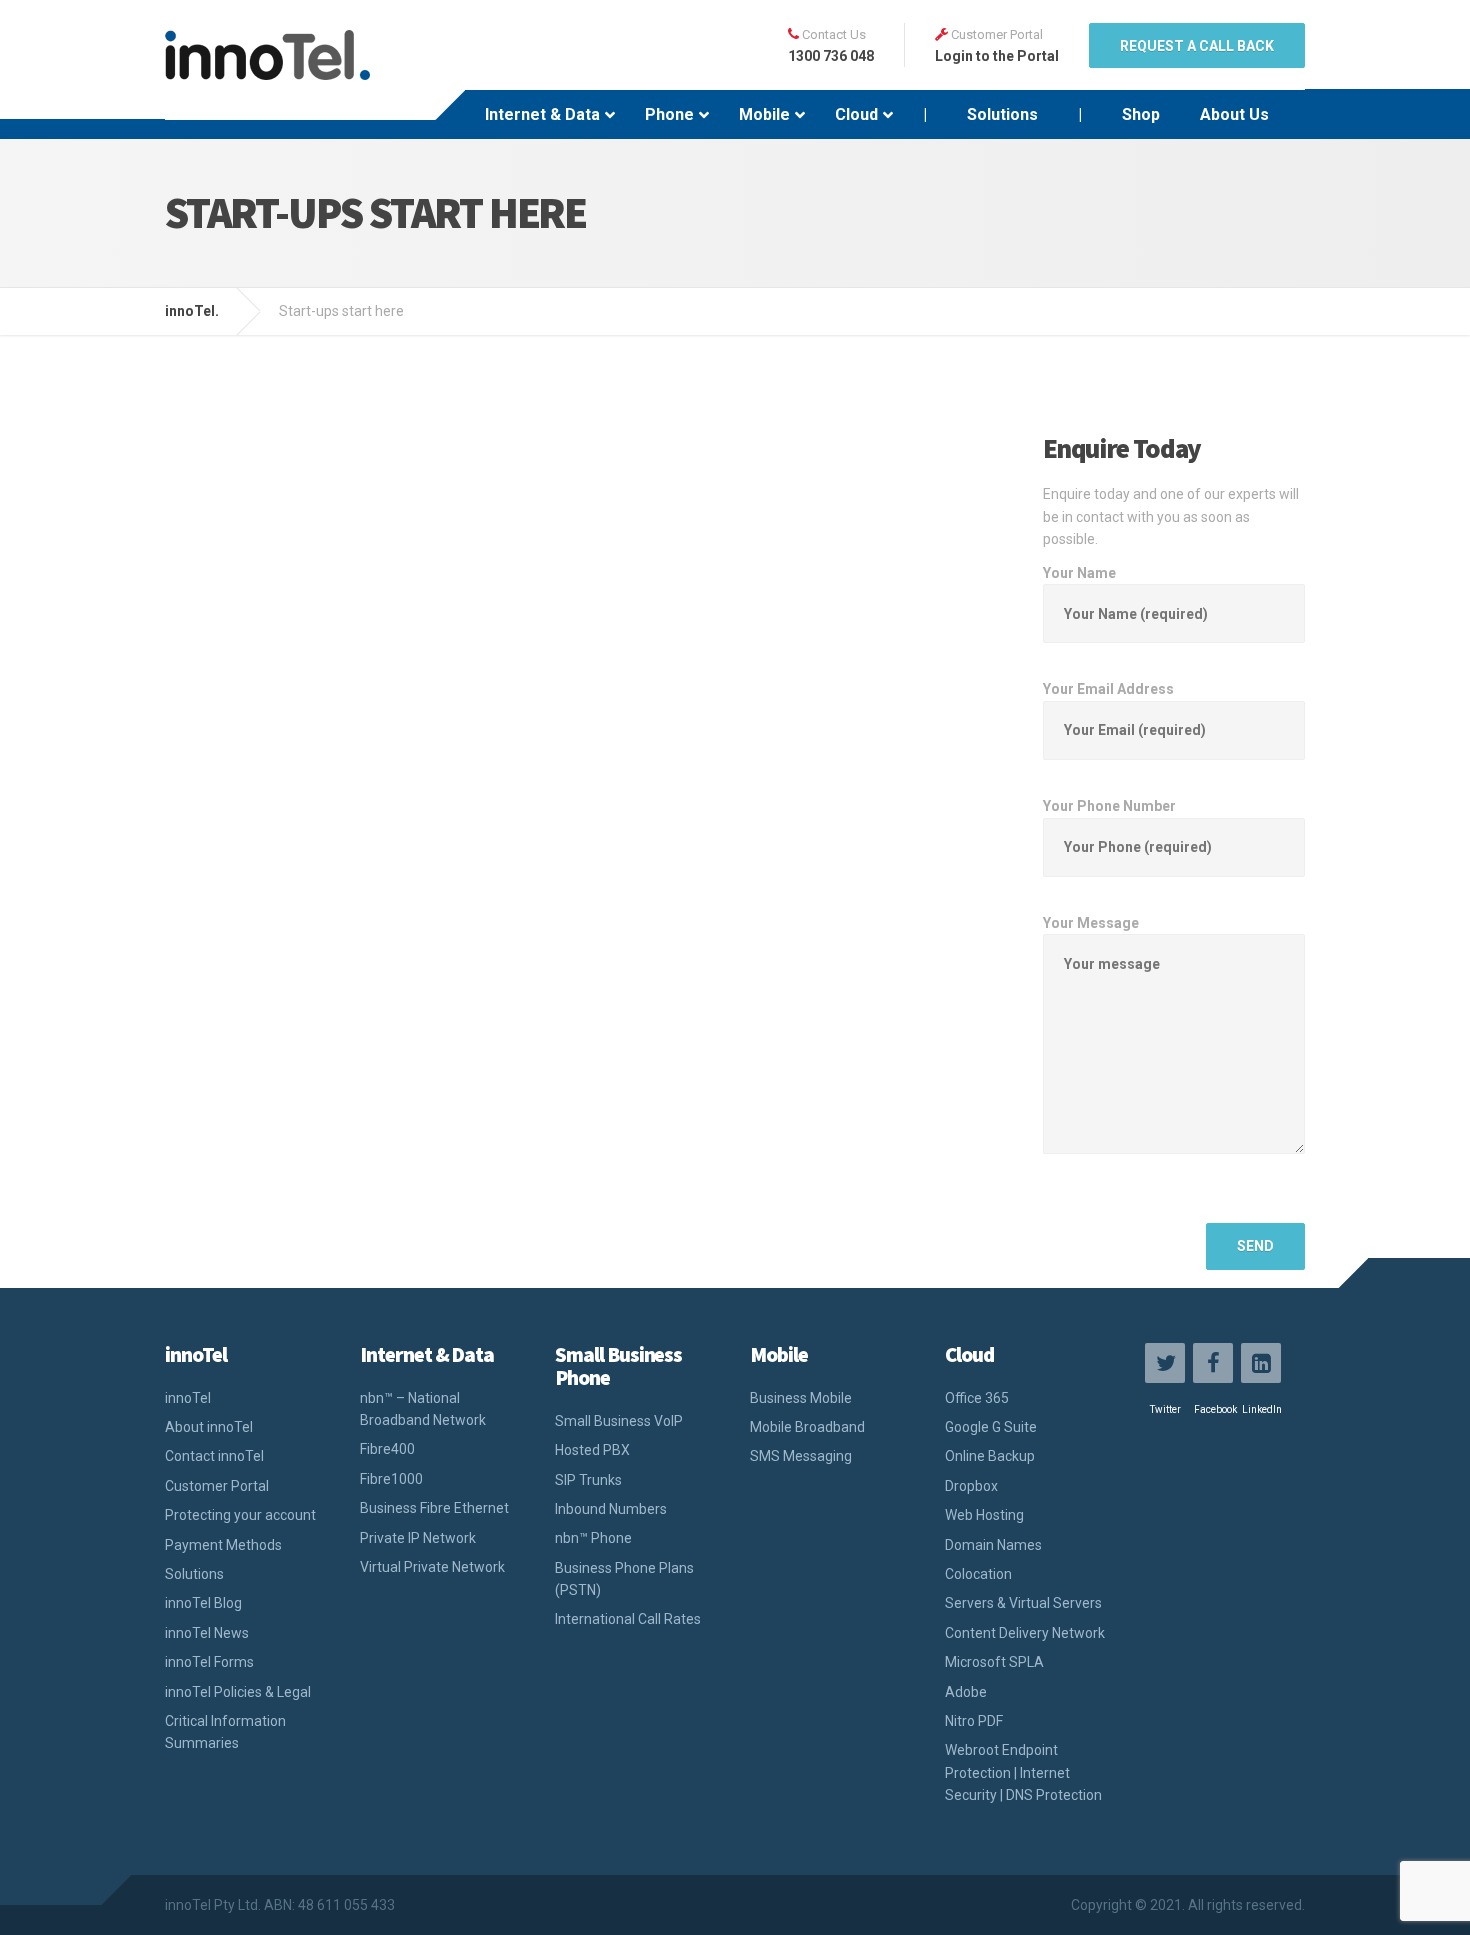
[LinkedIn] (1261, 1363)
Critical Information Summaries (225, 1732)
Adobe (966, 1692)
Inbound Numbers (611, 1509)
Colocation (978, 1574)
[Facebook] (1213, 1363)
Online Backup (990, 1456)
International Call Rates (628, 1619)
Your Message (1091, 923)
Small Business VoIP (619, 1421)
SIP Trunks (588, 1480)
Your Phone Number (1109, 806)
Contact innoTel (214, 1456)
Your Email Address (1108, 689)
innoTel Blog (203, 1603)
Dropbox (971, 1486)
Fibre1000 (391, 1479)
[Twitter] (1165, 1363)
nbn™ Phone (593, 1538)
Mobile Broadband (807, 1427)
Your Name (1079, 573)
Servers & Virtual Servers (1023, 1603)
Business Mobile (801, 1398)
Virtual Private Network (432, 1567)
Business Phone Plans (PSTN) (624, 1579)
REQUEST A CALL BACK (1197, 46)
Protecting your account (240, 1515)
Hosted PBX (592, 1450)
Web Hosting (984, 1515)
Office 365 (977, 1398)
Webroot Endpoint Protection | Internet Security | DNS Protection (1023, 1772)
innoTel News (207, 1633)
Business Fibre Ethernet (434, 1508)
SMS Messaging (801, 1456)
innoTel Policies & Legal (238, 1692)
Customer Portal (217, 1486)
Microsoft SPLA (994, 1662)
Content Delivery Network (1025, 1633)
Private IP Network (418, 1538)
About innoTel (209, 1427)
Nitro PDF (974, 1721)
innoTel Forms (209, 1662)
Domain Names (993, 1545)
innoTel (188, 1398)
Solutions (194, 1574)
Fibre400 (387, 1449)
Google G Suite (991, 1427)
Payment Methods (223, 1545)
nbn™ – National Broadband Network (423, 1409)
